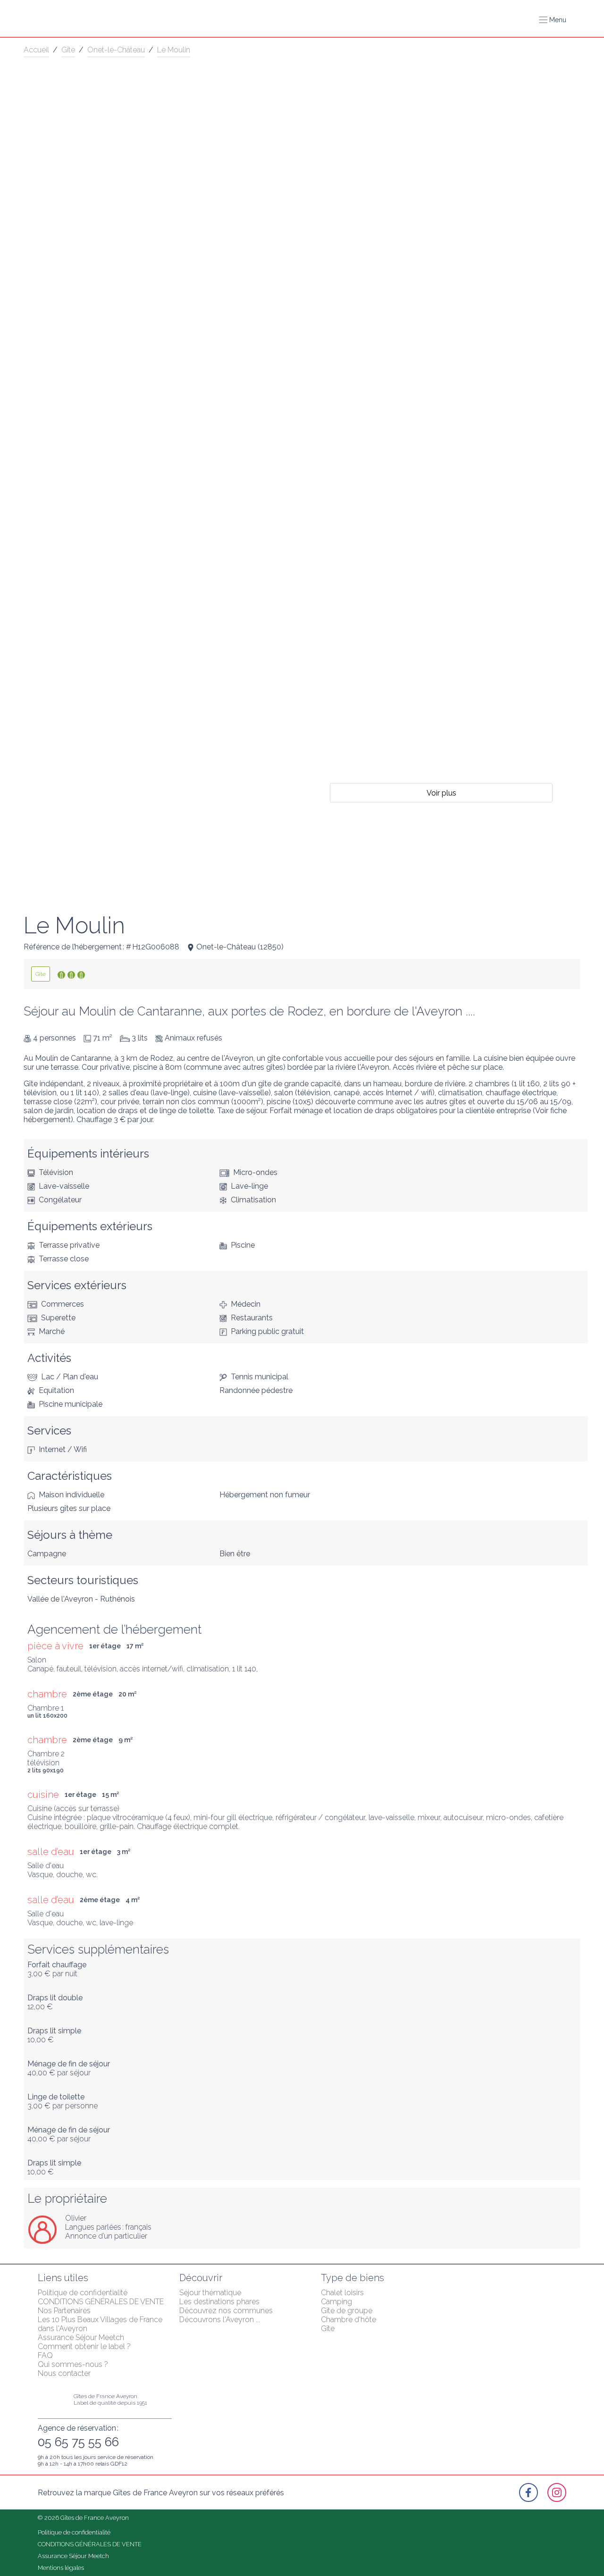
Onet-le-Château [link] (116, 50)
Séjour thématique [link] (210, 2293)
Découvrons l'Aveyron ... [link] (220, 2320)
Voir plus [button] (441, 793)
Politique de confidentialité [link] (83, 2293)
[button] (553, 20)
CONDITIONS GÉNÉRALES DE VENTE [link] (101, 2302)
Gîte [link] (68, 50)
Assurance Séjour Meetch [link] (81, 2337)
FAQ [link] (45, 2355)
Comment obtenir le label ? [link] (84, 2346)
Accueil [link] (36, 50)
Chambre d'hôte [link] (348, 2320)
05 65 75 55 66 (78, 2442)
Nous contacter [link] (64, 2373)
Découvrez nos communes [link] (226, 2311)
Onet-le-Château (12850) (240, 947)
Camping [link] (336, 2302)
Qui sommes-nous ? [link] (73, 2364)
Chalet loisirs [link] (342, 2293)
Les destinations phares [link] (219, 2302)
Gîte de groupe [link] (347, 2311)
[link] (41, 974)
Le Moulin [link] (174, 50)
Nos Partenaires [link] (64, 2311)
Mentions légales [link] (61, 2568)
